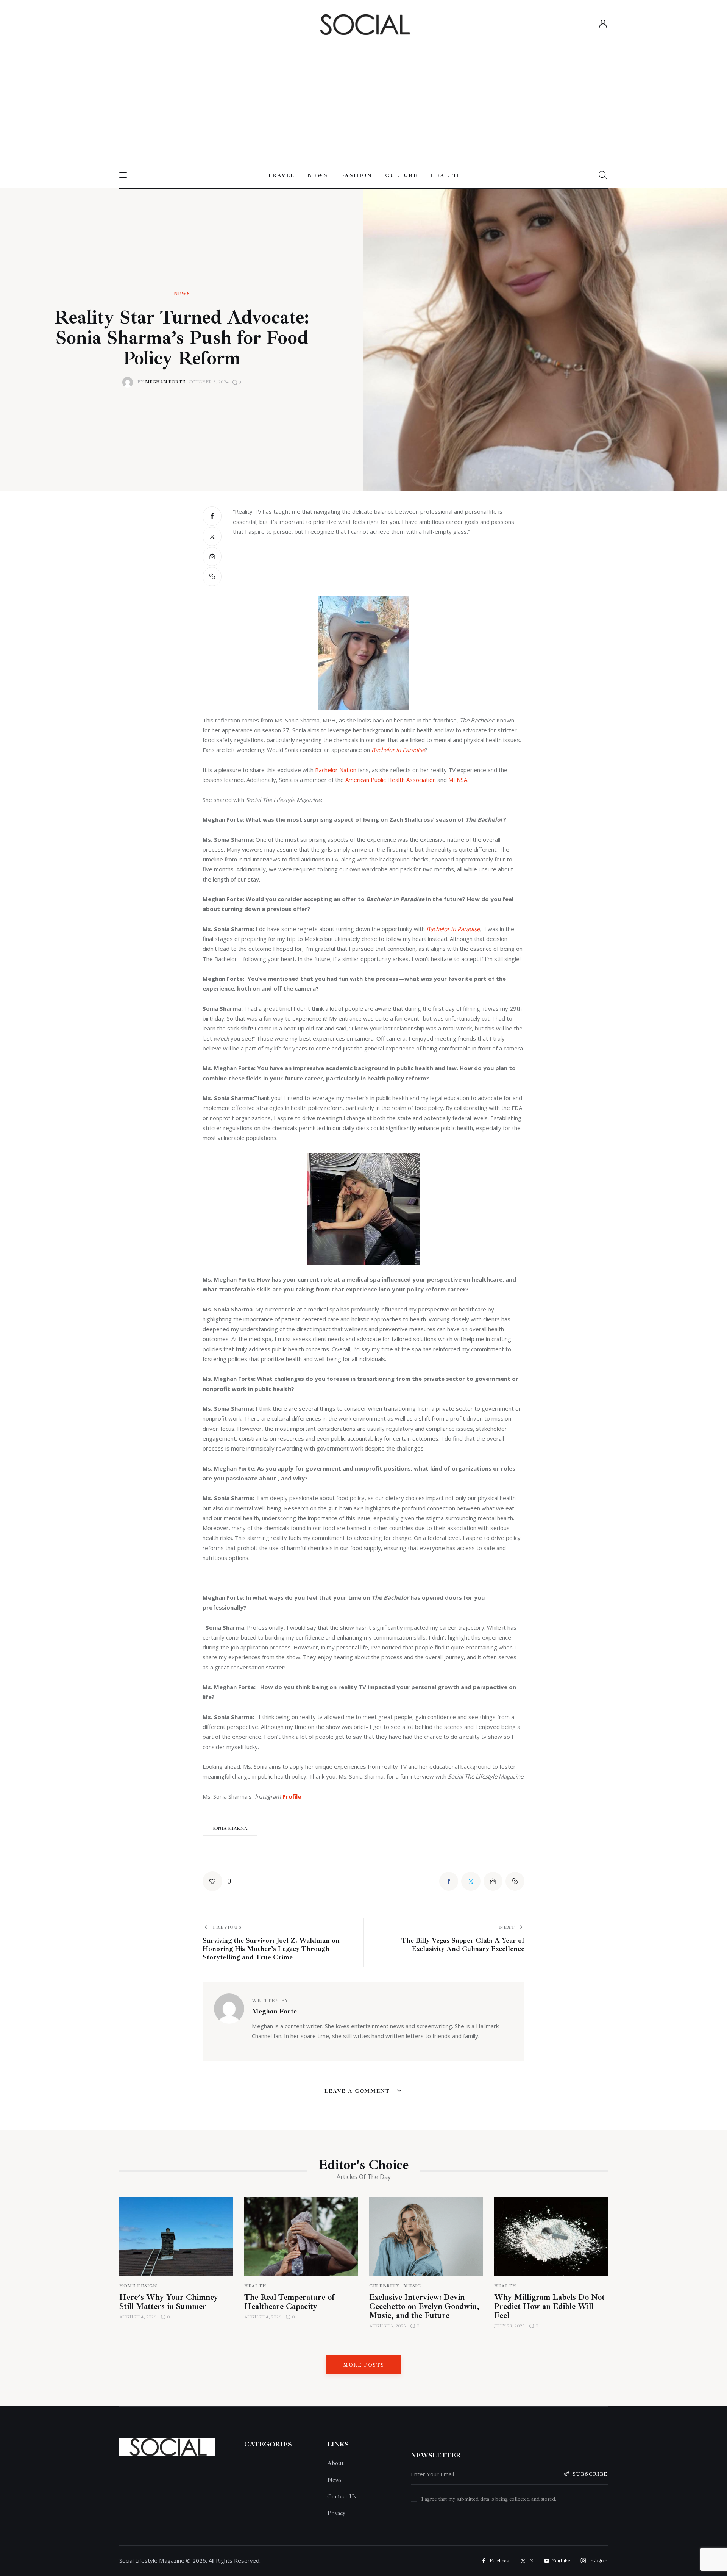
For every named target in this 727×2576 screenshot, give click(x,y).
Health (255, 2286)
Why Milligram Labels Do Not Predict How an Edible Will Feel (549, 2306)
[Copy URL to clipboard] (212, 577)
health (505, 2286)
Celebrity (384, 2286)
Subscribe (590, 2474)
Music (412, 2286)
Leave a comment (358, 2091)
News (182, 294)
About (335, 2463)
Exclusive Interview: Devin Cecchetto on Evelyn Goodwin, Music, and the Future (424, 2306)
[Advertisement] (363, 95)
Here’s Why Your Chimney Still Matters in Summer (169, 2302)
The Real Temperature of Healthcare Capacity (289, 2302)
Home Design (138, 2286)
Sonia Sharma (230, 1828)
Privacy (336, 2513)
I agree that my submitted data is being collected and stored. (489, 2499)
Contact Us (342, 2496)
